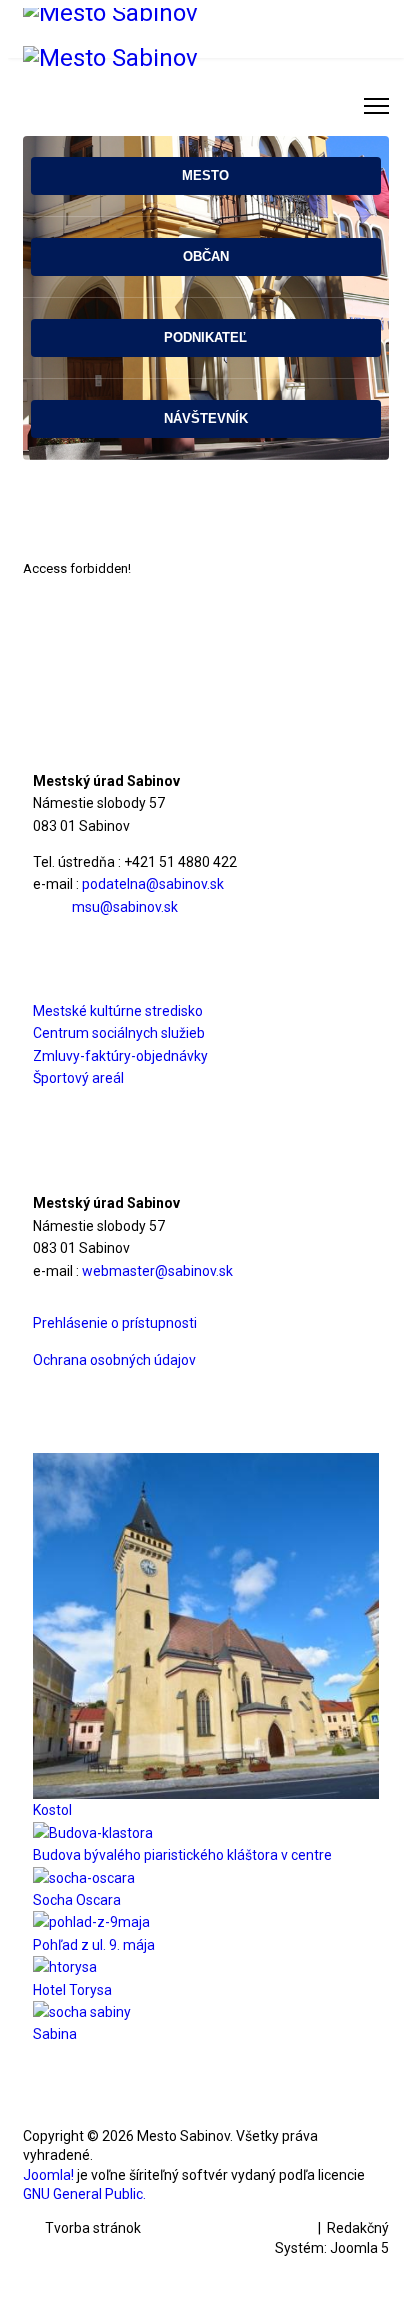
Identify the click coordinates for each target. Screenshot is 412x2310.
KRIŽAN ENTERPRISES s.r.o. (229, 2228)
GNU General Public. (84, 2194)
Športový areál (78, 1078)
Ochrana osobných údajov (114, 1360)
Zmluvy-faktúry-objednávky (120, 1056)
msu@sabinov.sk (125, 907)
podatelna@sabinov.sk (153, 884)
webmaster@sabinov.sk (157, 1271)
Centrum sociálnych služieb (119, 1033)
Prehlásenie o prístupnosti (115, 1323)
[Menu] (376, 106)
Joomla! (48, 2175)
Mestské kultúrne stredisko (118, 1011)
